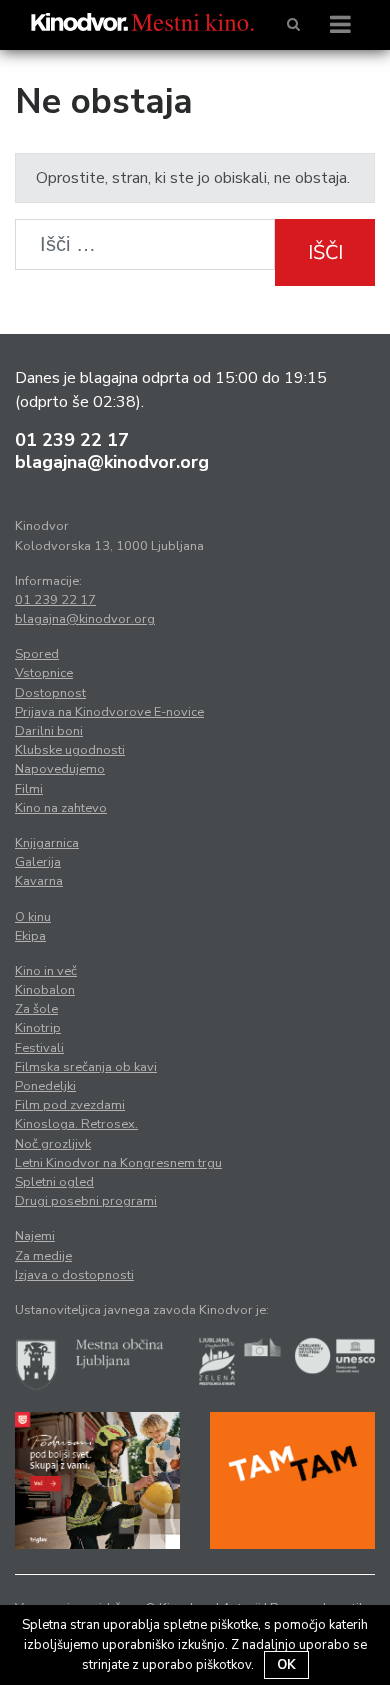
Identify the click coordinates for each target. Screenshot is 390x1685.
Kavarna (39, 881)
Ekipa (30, 936)
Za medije (43, 1256)
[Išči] (293, 25)
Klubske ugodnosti (70, 750)
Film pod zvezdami (70, 1105)
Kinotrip (38, 1028)
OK (286, 1665)
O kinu (33, 917)
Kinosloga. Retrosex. (76, 1124)
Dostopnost (50, 693)
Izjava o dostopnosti (74, 1275)
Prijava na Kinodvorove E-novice (109, 712)
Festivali (39, 1048)
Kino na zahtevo (61, 808)
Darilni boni (49, 731)
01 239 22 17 (72, 440)
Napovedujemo (60, 769)
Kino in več (46, 971)
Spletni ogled (54, 1182)
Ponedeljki (45, 1086)
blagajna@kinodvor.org (112, 462)
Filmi (29, 789)
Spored (37, 654)
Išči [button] (325, 252)
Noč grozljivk (53, 1144)
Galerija (38, 862)
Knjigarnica (47, 843)
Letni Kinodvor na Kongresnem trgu (118, 1163)
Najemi (35, 1236)
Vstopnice (44, 673)
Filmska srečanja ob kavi (86, 1067)
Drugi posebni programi (86, 1201)
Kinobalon (45, 990)
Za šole (36, 1009)
